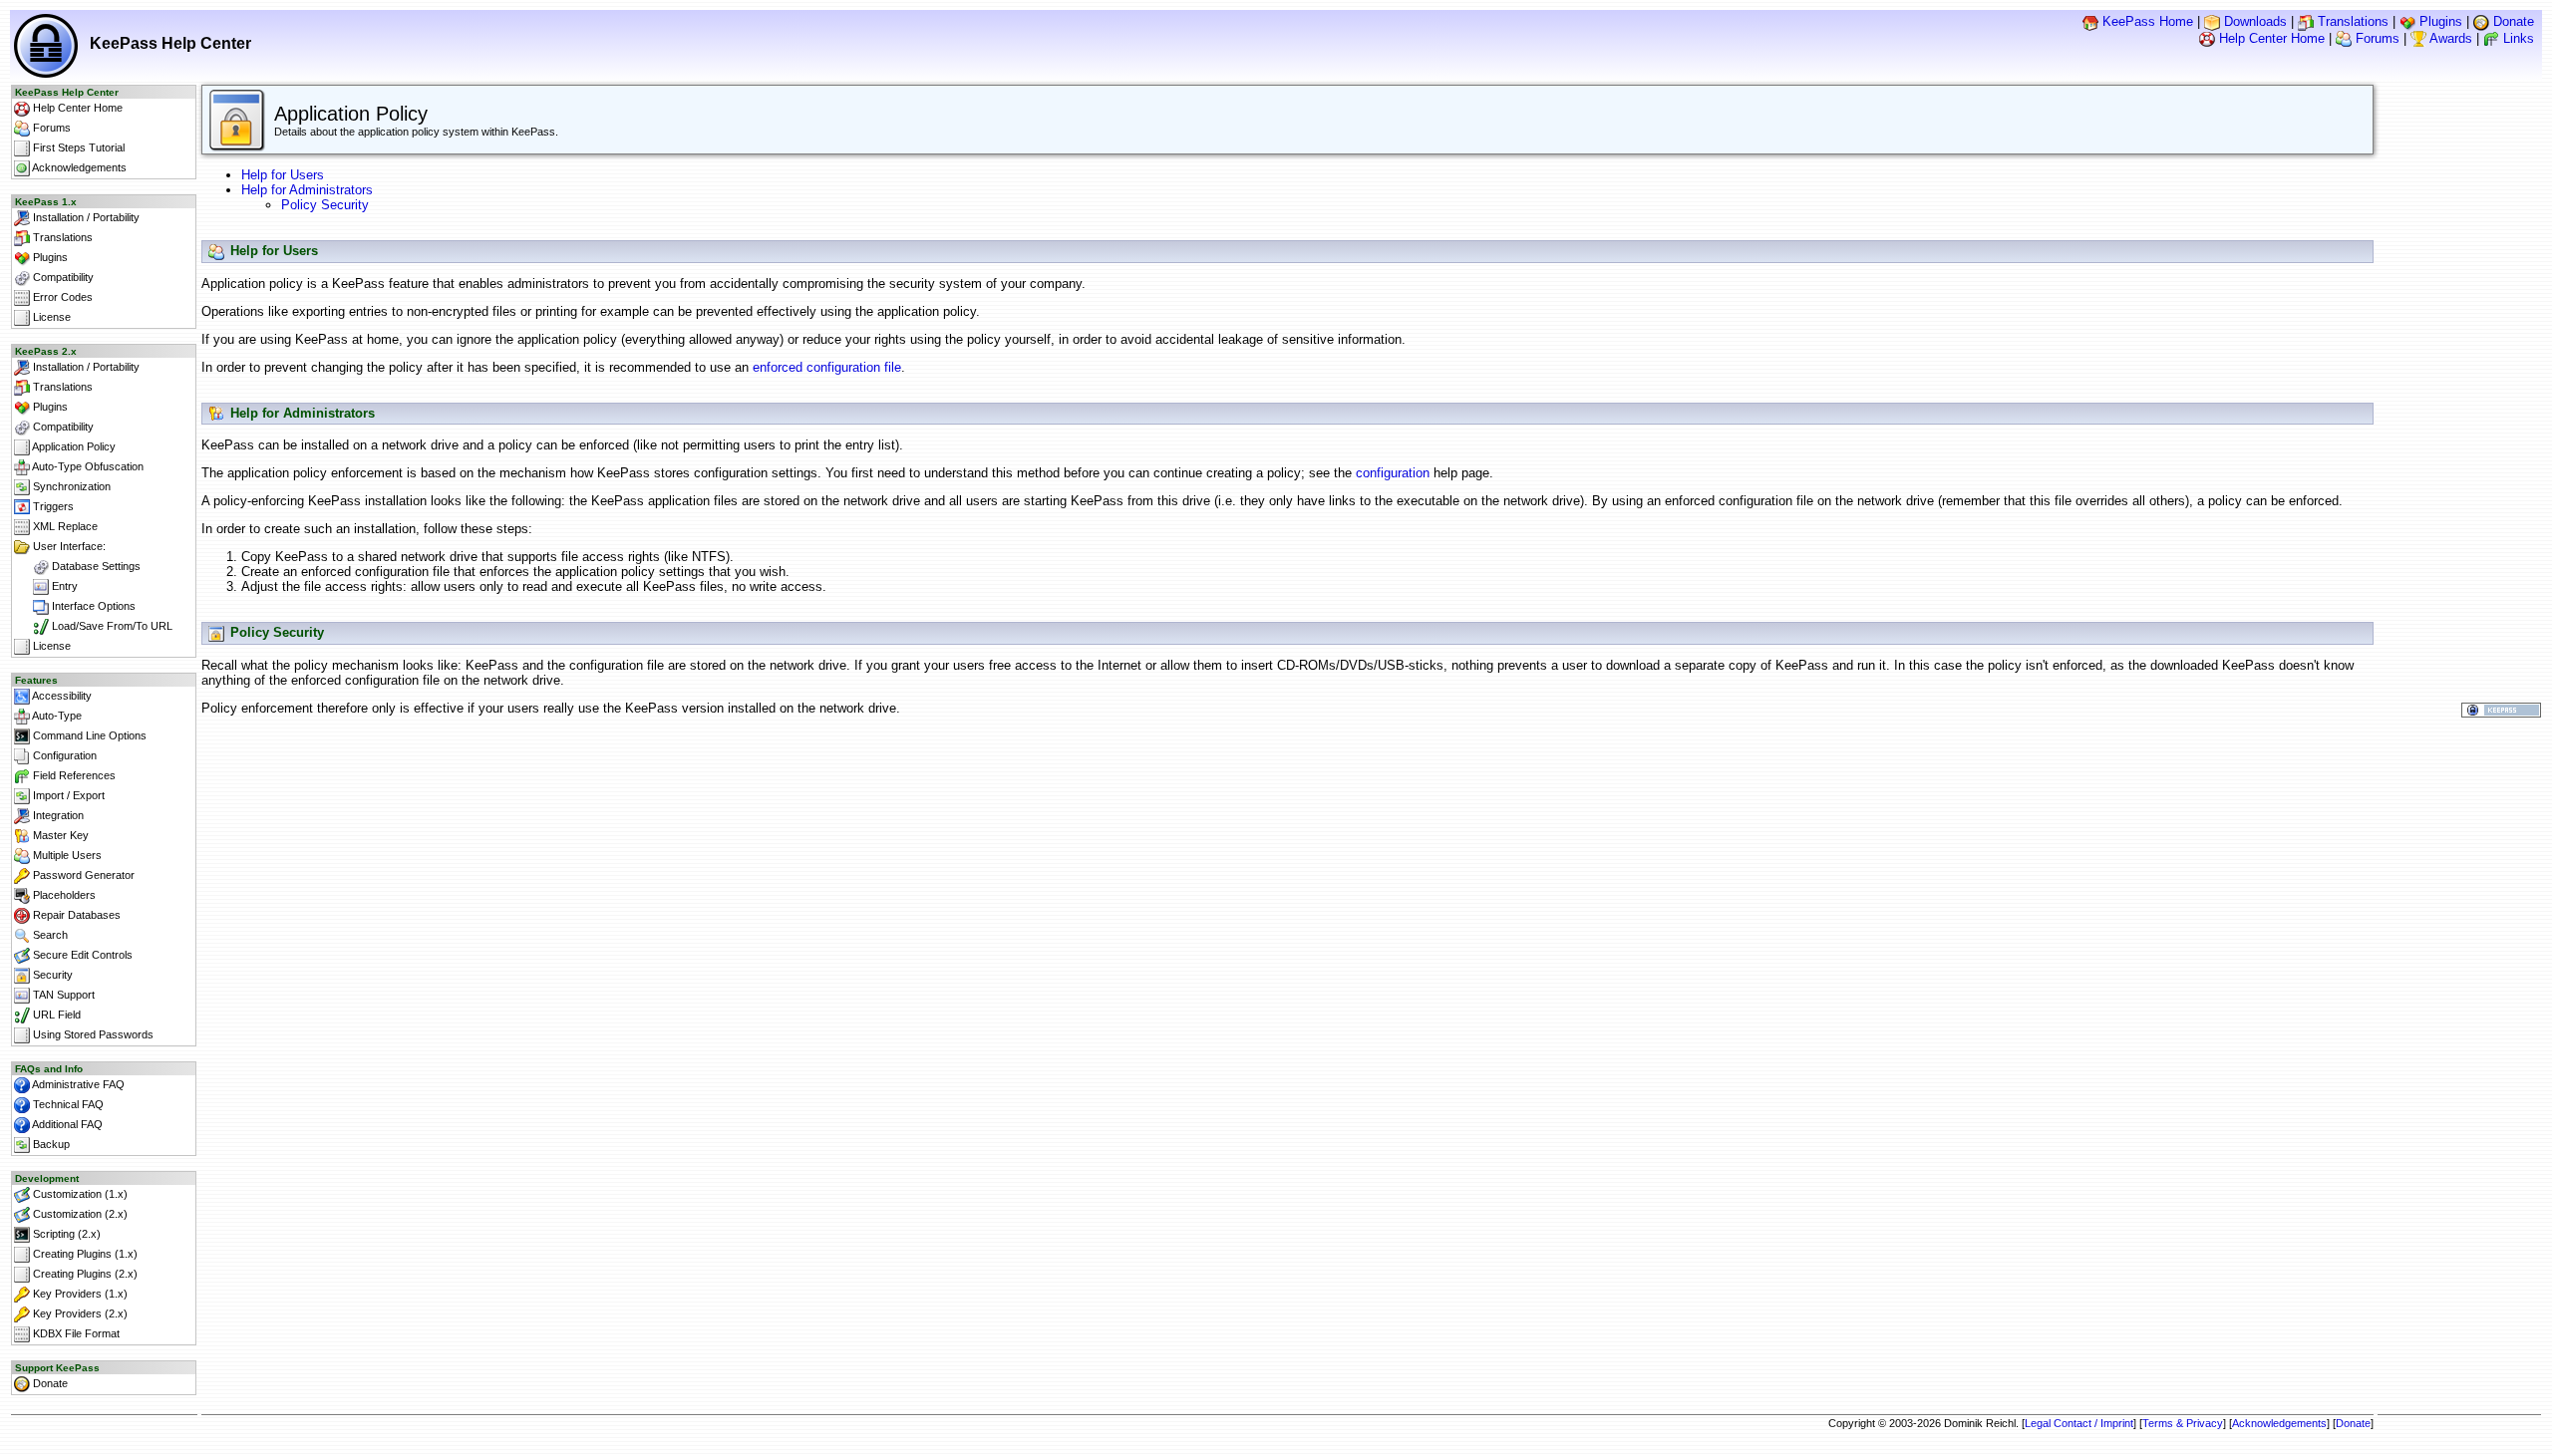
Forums (2376, 38)
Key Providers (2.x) (79, 1313)
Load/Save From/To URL (111, 626)
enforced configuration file (827, 367)
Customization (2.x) (79, 1214)
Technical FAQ (67, 1104)
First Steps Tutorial (77, 147)
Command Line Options (88, 735)
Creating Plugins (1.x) (84, 1254)
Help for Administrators (307, 190)
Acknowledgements (78, 167)
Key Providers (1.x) (79, 1294)
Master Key (59, 835)
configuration (1393, 473)
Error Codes (61, 297)
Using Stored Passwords (92, 1034)
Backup (50, 1144)
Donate (2512, 21)
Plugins (2439, 21)
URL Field (55, 1015)
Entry (63, 586)
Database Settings (95, 566)
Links (2517, 38)
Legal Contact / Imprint (2079, 1423)
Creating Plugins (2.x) (84, 1274)
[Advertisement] (1288, 773)
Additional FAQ (66, 1124)
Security (51, 975)
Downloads (2253, 21)
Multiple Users (66, 855)
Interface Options (92, 606)
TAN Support (62, 995)
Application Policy (73, 446)
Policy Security (325, 205)
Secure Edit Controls (81, 955)
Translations (2351, 21)
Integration (57, 815)
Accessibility (61, 696)
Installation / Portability (85, 217)
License (50, 317)
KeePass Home (2146, 21)
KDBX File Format (75, 1333)
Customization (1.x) (79, 1194)
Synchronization (70, 486)
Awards (2449, 38)
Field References (73, 775)
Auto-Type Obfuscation (87, 466)
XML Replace (64, 526)
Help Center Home (2270, 38)
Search (49, 935)
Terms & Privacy (2183, 1423)
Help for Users (283, 175)
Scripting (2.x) (65, 1234)
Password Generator (82, 875)
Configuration (63, 755)
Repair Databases (75, 915)
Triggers (52, 506)
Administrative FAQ (77, 1084)
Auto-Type (56, 716)
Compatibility (62, 277)
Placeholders (63, 895)
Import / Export (67, 795)
